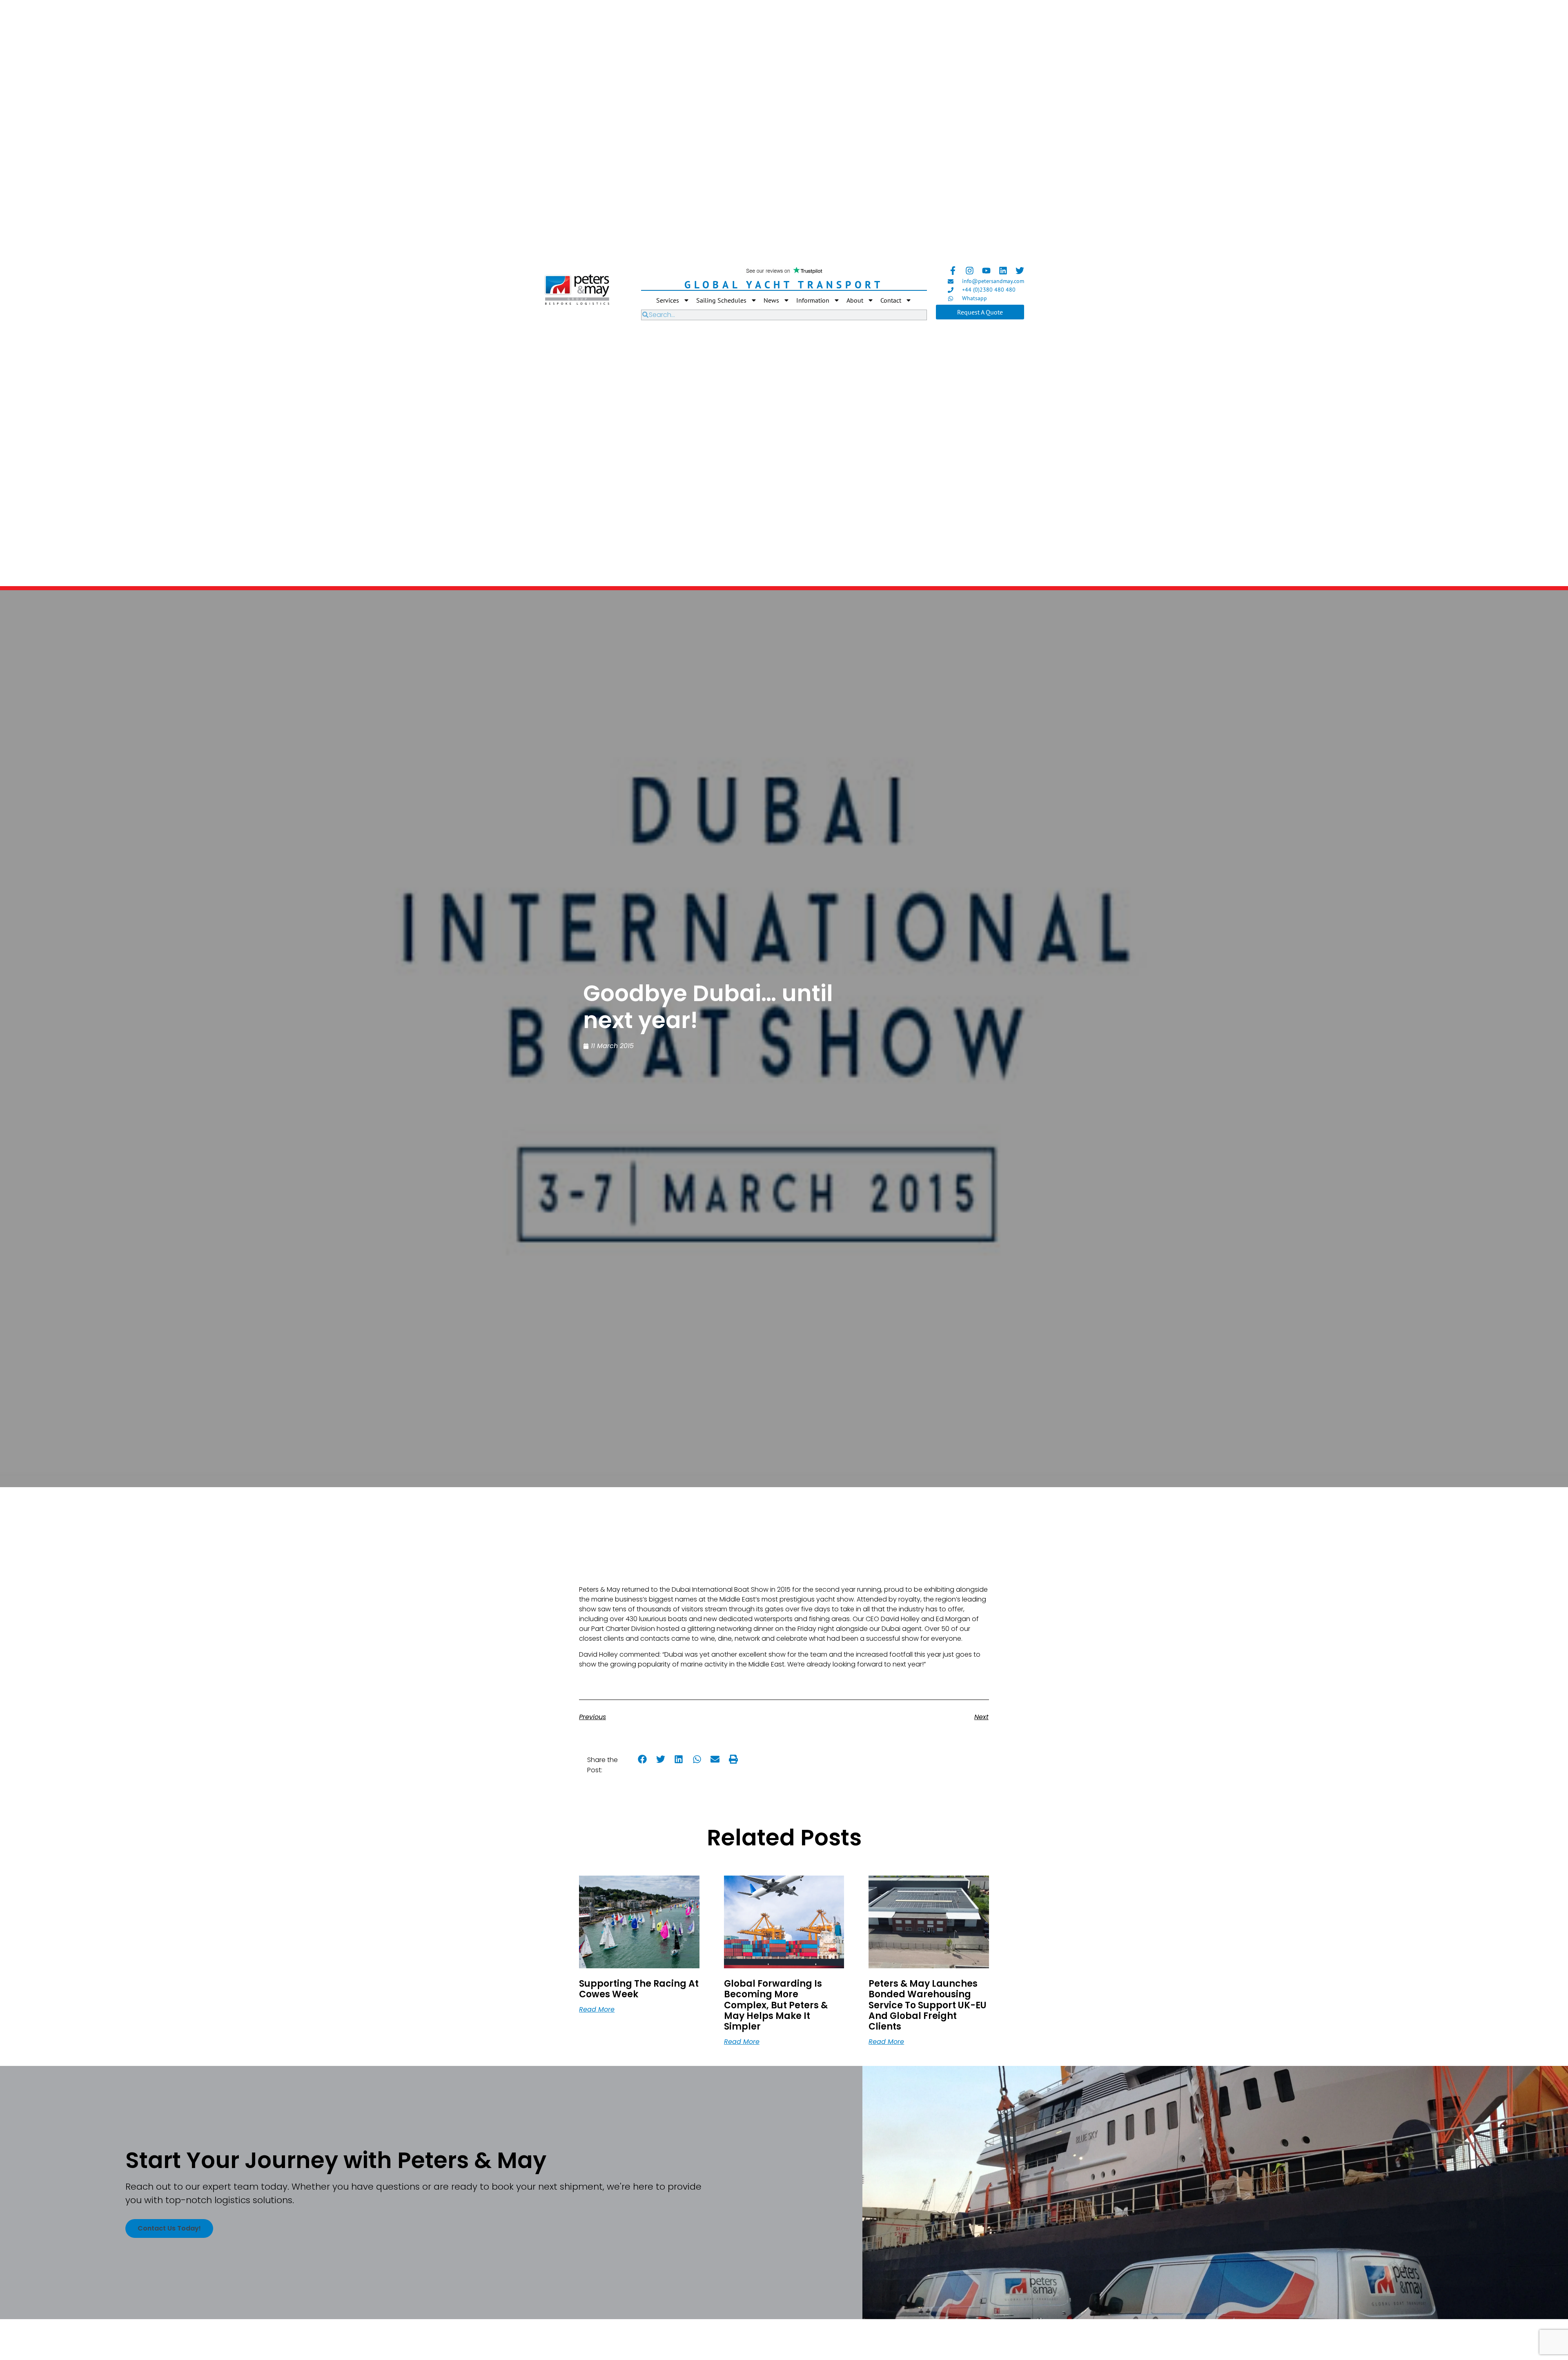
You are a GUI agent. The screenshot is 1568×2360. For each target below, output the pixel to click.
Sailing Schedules (721, 300)
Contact (891, 300)
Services (668, 300)
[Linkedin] (1003, 271)
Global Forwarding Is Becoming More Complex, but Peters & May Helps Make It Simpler (776, 2005)
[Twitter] (1020, 271)
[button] (643, 1759)
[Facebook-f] (953, 271)
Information (813, 300)
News (771, 300)
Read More (597, 2009)
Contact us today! (169, 2228)
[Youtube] (986, 271)
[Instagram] (970, 271)
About (855, 300)
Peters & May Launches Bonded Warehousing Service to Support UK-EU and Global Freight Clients (928, 2005)
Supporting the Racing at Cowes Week (639, 1989)
